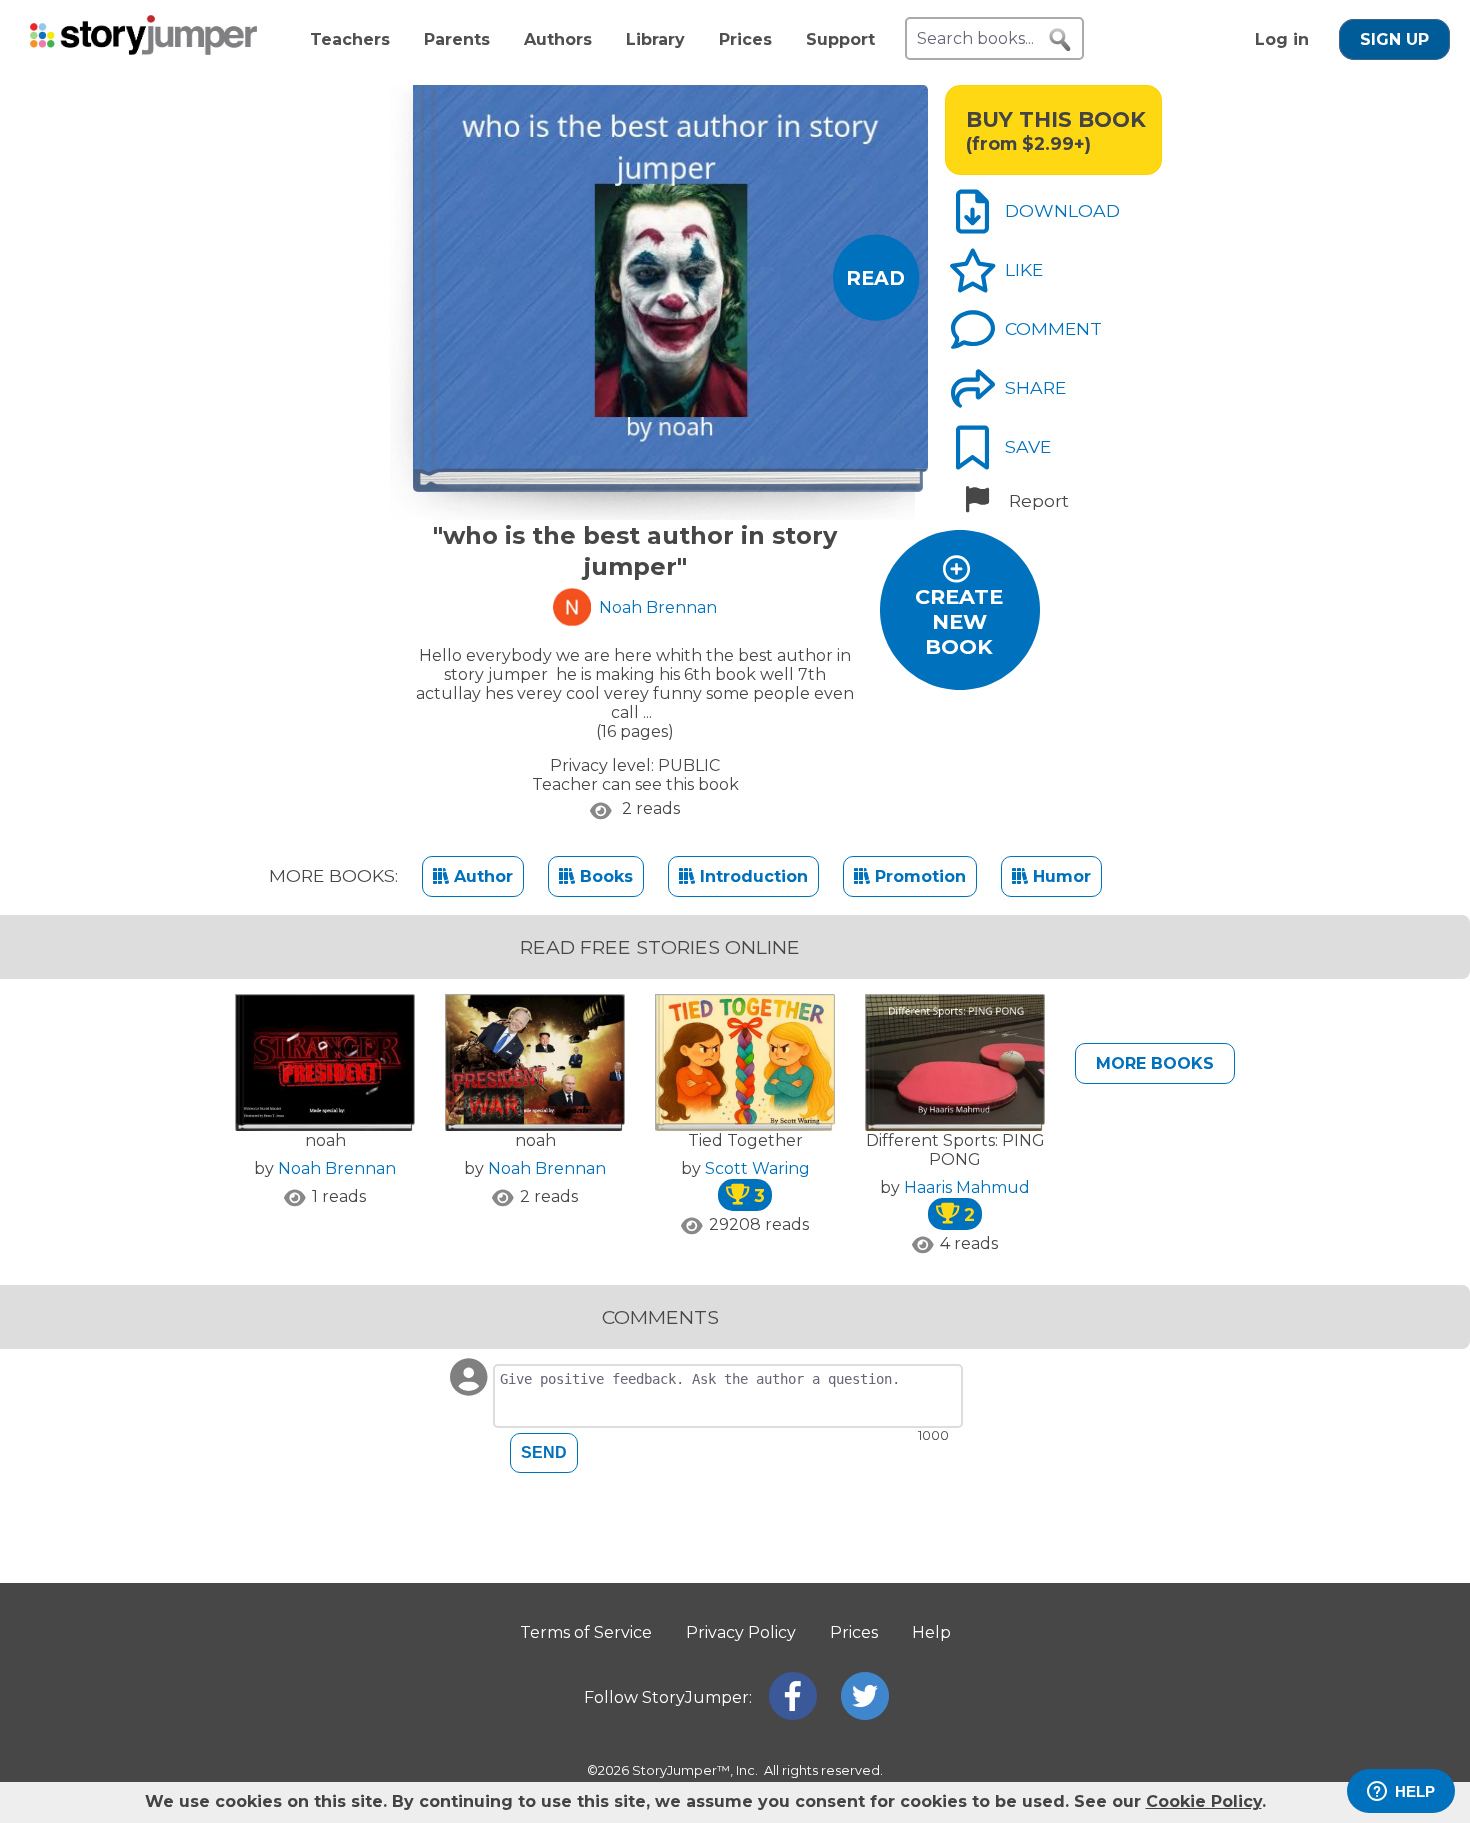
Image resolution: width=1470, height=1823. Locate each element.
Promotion (918, 876)
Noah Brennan (337, 1168)
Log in (1282, 39)
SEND (544, 1452)
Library (655, 39)
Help (931, 1632)
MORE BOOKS (1155, 1063)
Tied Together (745, 1140)
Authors (558, 39)
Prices (745, 39)
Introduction (751, 876)
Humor (1059, 876)
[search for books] (1060, 40)
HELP (1415, 1791)
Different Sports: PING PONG (955, 1150)
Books (604, 876)
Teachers (350, 39)
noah (325, 1140)
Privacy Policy (741, 1632)
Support (840, 39)
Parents (457, 39)
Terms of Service (586, 1632)
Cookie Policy (1204, 1801)
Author (481, 876)
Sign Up (1394, 39)
